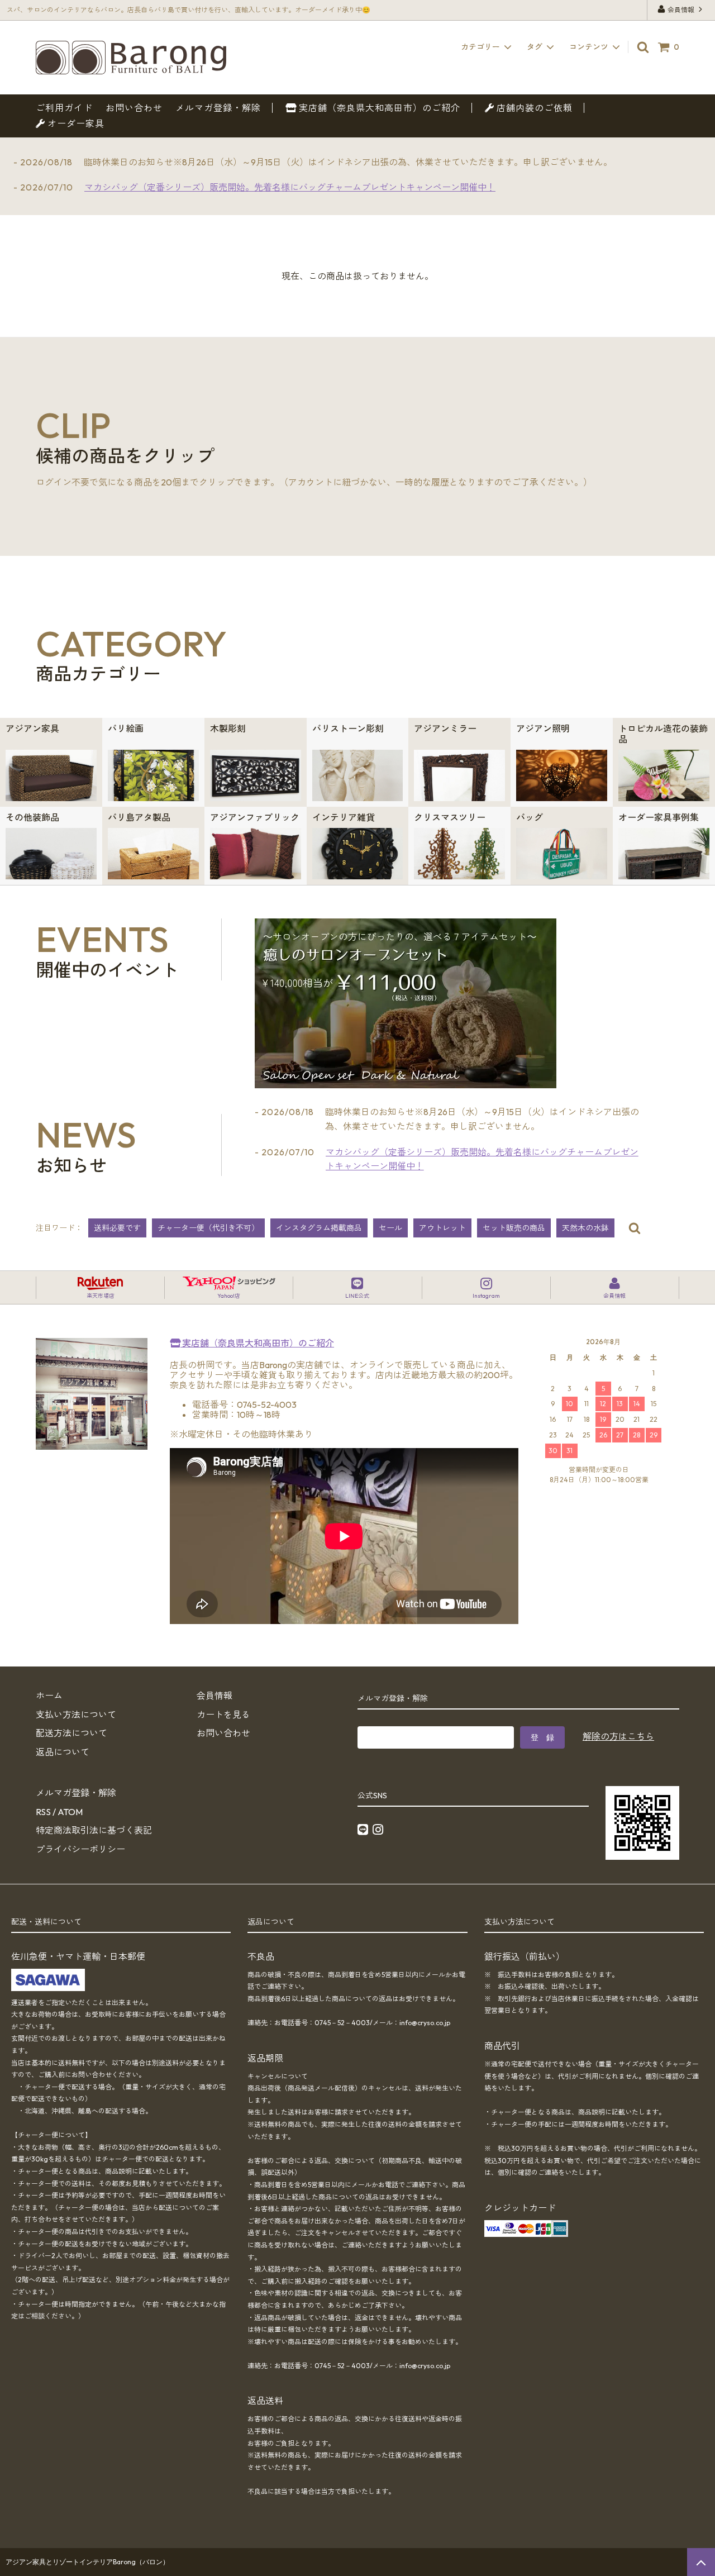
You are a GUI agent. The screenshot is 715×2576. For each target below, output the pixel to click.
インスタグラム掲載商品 (319, 1228)
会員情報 (681, 10)
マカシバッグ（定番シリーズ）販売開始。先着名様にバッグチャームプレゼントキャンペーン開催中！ (290, 187)
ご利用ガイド (64, 108)
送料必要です (117, 1228)
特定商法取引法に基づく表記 (94, 1830)
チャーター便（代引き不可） (208, 1228)
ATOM (70, 1812)
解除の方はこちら (618, 1736)
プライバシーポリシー (80, 1849)
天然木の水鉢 (585, 1228)
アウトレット (442, 1228)
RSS (43, 1812)
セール (390, 1228)
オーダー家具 (75, 123)
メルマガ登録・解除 (218, 108)
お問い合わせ (134, 108)
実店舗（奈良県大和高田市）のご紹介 (378, 108)
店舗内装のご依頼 (533, 108)
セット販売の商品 (514, 1228)
